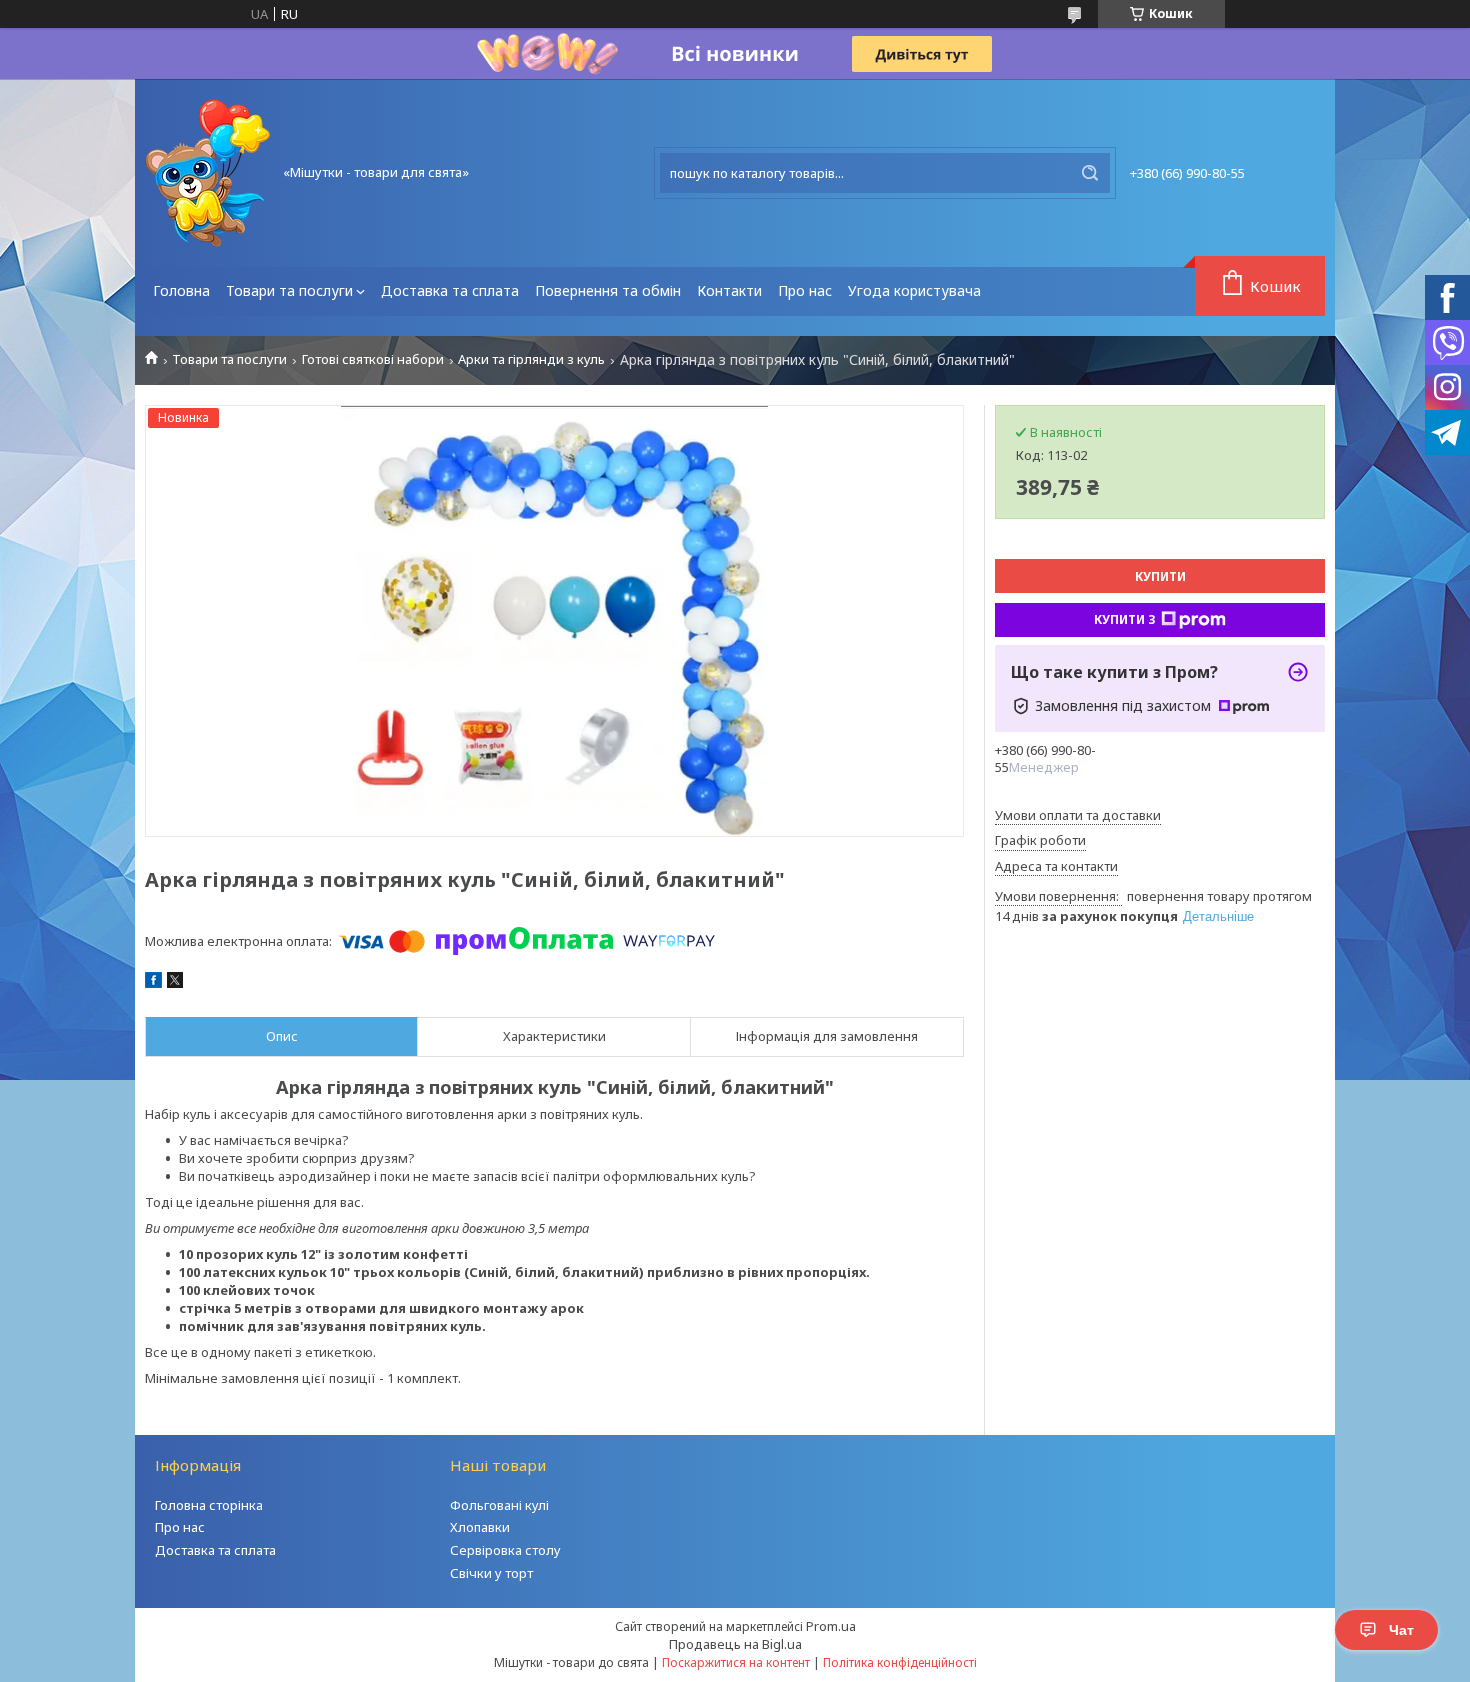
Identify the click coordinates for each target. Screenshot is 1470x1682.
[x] (175, 983)
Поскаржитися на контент (736, 1662)
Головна (181, 290)
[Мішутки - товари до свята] (207, 173)
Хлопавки (480, 1527)
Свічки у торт (491, 1573)
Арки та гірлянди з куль (531, 359)
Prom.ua (831, 1626)
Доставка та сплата (450, 290)
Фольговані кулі (499, 1505)
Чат (1401, 1630)
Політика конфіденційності (900, 1662)
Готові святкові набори (373, 359)
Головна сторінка (209, 1505)
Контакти (729, 290)
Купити (1160, 576)
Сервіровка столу (505, 1550)
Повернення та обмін (608, 290)
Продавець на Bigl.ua (735, 1644)
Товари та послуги (289, 290)
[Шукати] (1090, 173)
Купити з (1125, 619)
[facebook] (153, 983)
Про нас (805, 290)
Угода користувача (914, 290)
